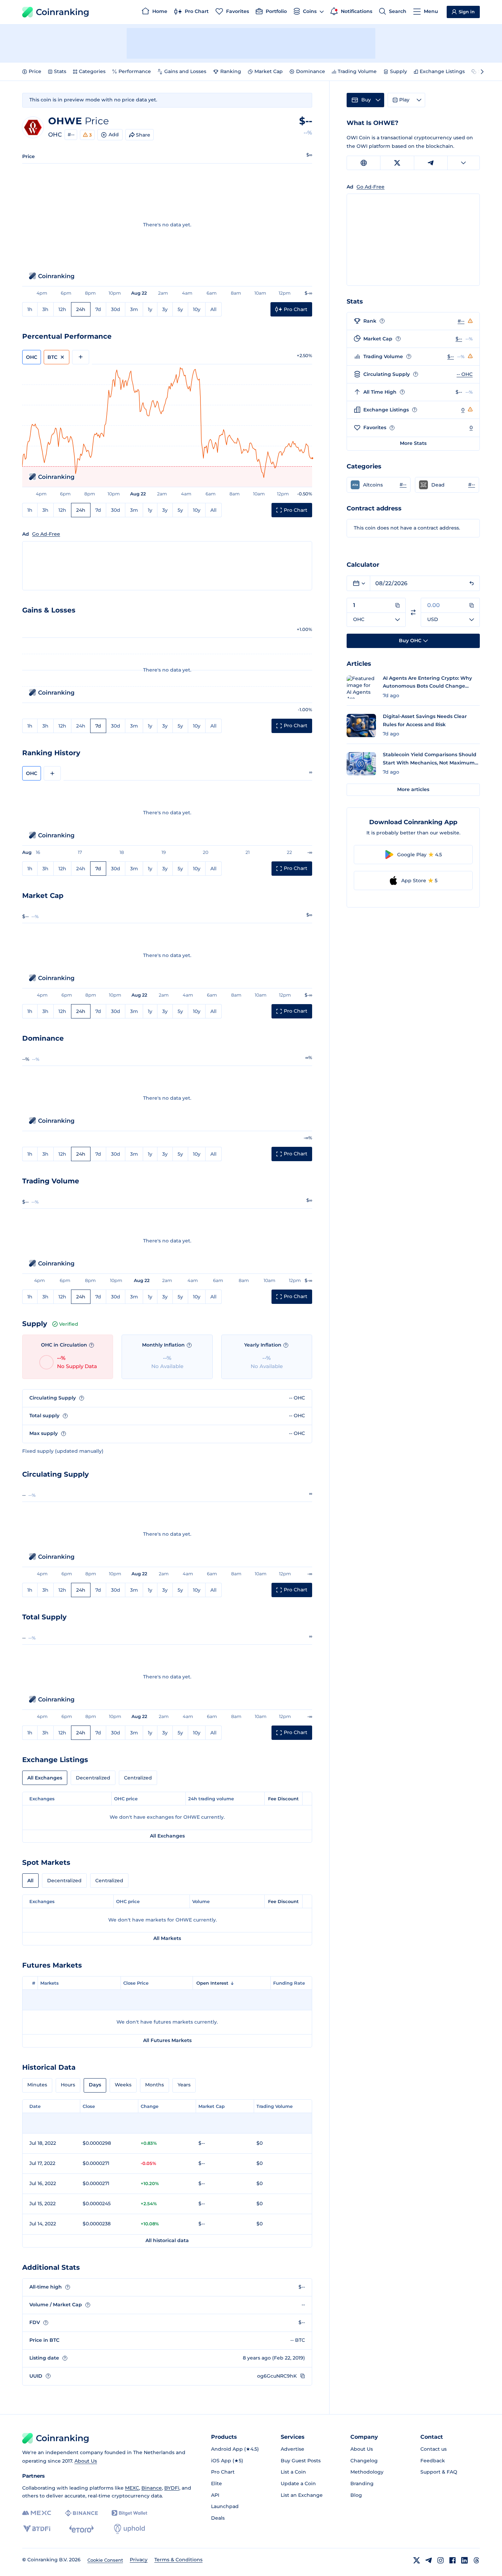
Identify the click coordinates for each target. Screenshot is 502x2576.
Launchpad (225, 2506)
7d (98, 309)
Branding (362, 2483)
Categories (92, 71)
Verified (69, 1324)
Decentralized (93, 1778)
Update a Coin (298, 2483)
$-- (459, 339)
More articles (413, 789)
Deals (218, 2518)
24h (81, 309)
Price (35, 71)
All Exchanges (45, 1778)
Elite (217, 2483)
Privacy (139, 2560)
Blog (356, 2495)
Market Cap (269, 71)
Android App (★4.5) (235, 2449)
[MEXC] (37, 2513)
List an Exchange (302, 2495)
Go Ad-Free (46, 534)
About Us (86, 2461)
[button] (379, 485)
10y (197, 309)
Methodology (367, 2472)
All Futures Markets (167, 2040)
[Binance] (81, 2513)
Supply (399, 71)
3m (134, 309)
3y (165, 309)
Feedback (433, 2461)
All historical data (167, 2240)
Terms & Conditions (178, 2560)
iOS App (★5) (227, 2461)
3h (45, 309)
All (213, 309)
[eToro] (81, 2529)
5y (180, 309)
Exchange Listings (442, 71)
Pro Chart (223, 2472)
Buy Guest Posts (301, 2461)
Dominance (311, 71)
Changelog (364, 2461)
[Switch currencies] (413, 612)
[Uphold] (129, 2529)
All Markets (167, 1938)
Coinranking (62, 12)
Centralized (138, 1778)
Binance (152, 2488)
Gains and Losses (185, 71)
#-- (71, 135)
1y (150, 309)
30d (116, 309)
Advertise (292, 2449)
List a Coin (293, 2472)
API (215, 2495)
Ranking (231, 71)
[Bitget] (129, 2513)
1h (30, 309)
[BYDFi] (37, 2529)
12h (62, 309)
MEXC (132, 2488)
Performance (135, 71)
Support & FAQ (439, 2472)
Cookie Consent (105, 2560)
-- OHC (465, 374)
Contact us (434, 2449)
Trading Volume (357, 71)
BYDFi (172, 2488)
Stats (60, 71)
